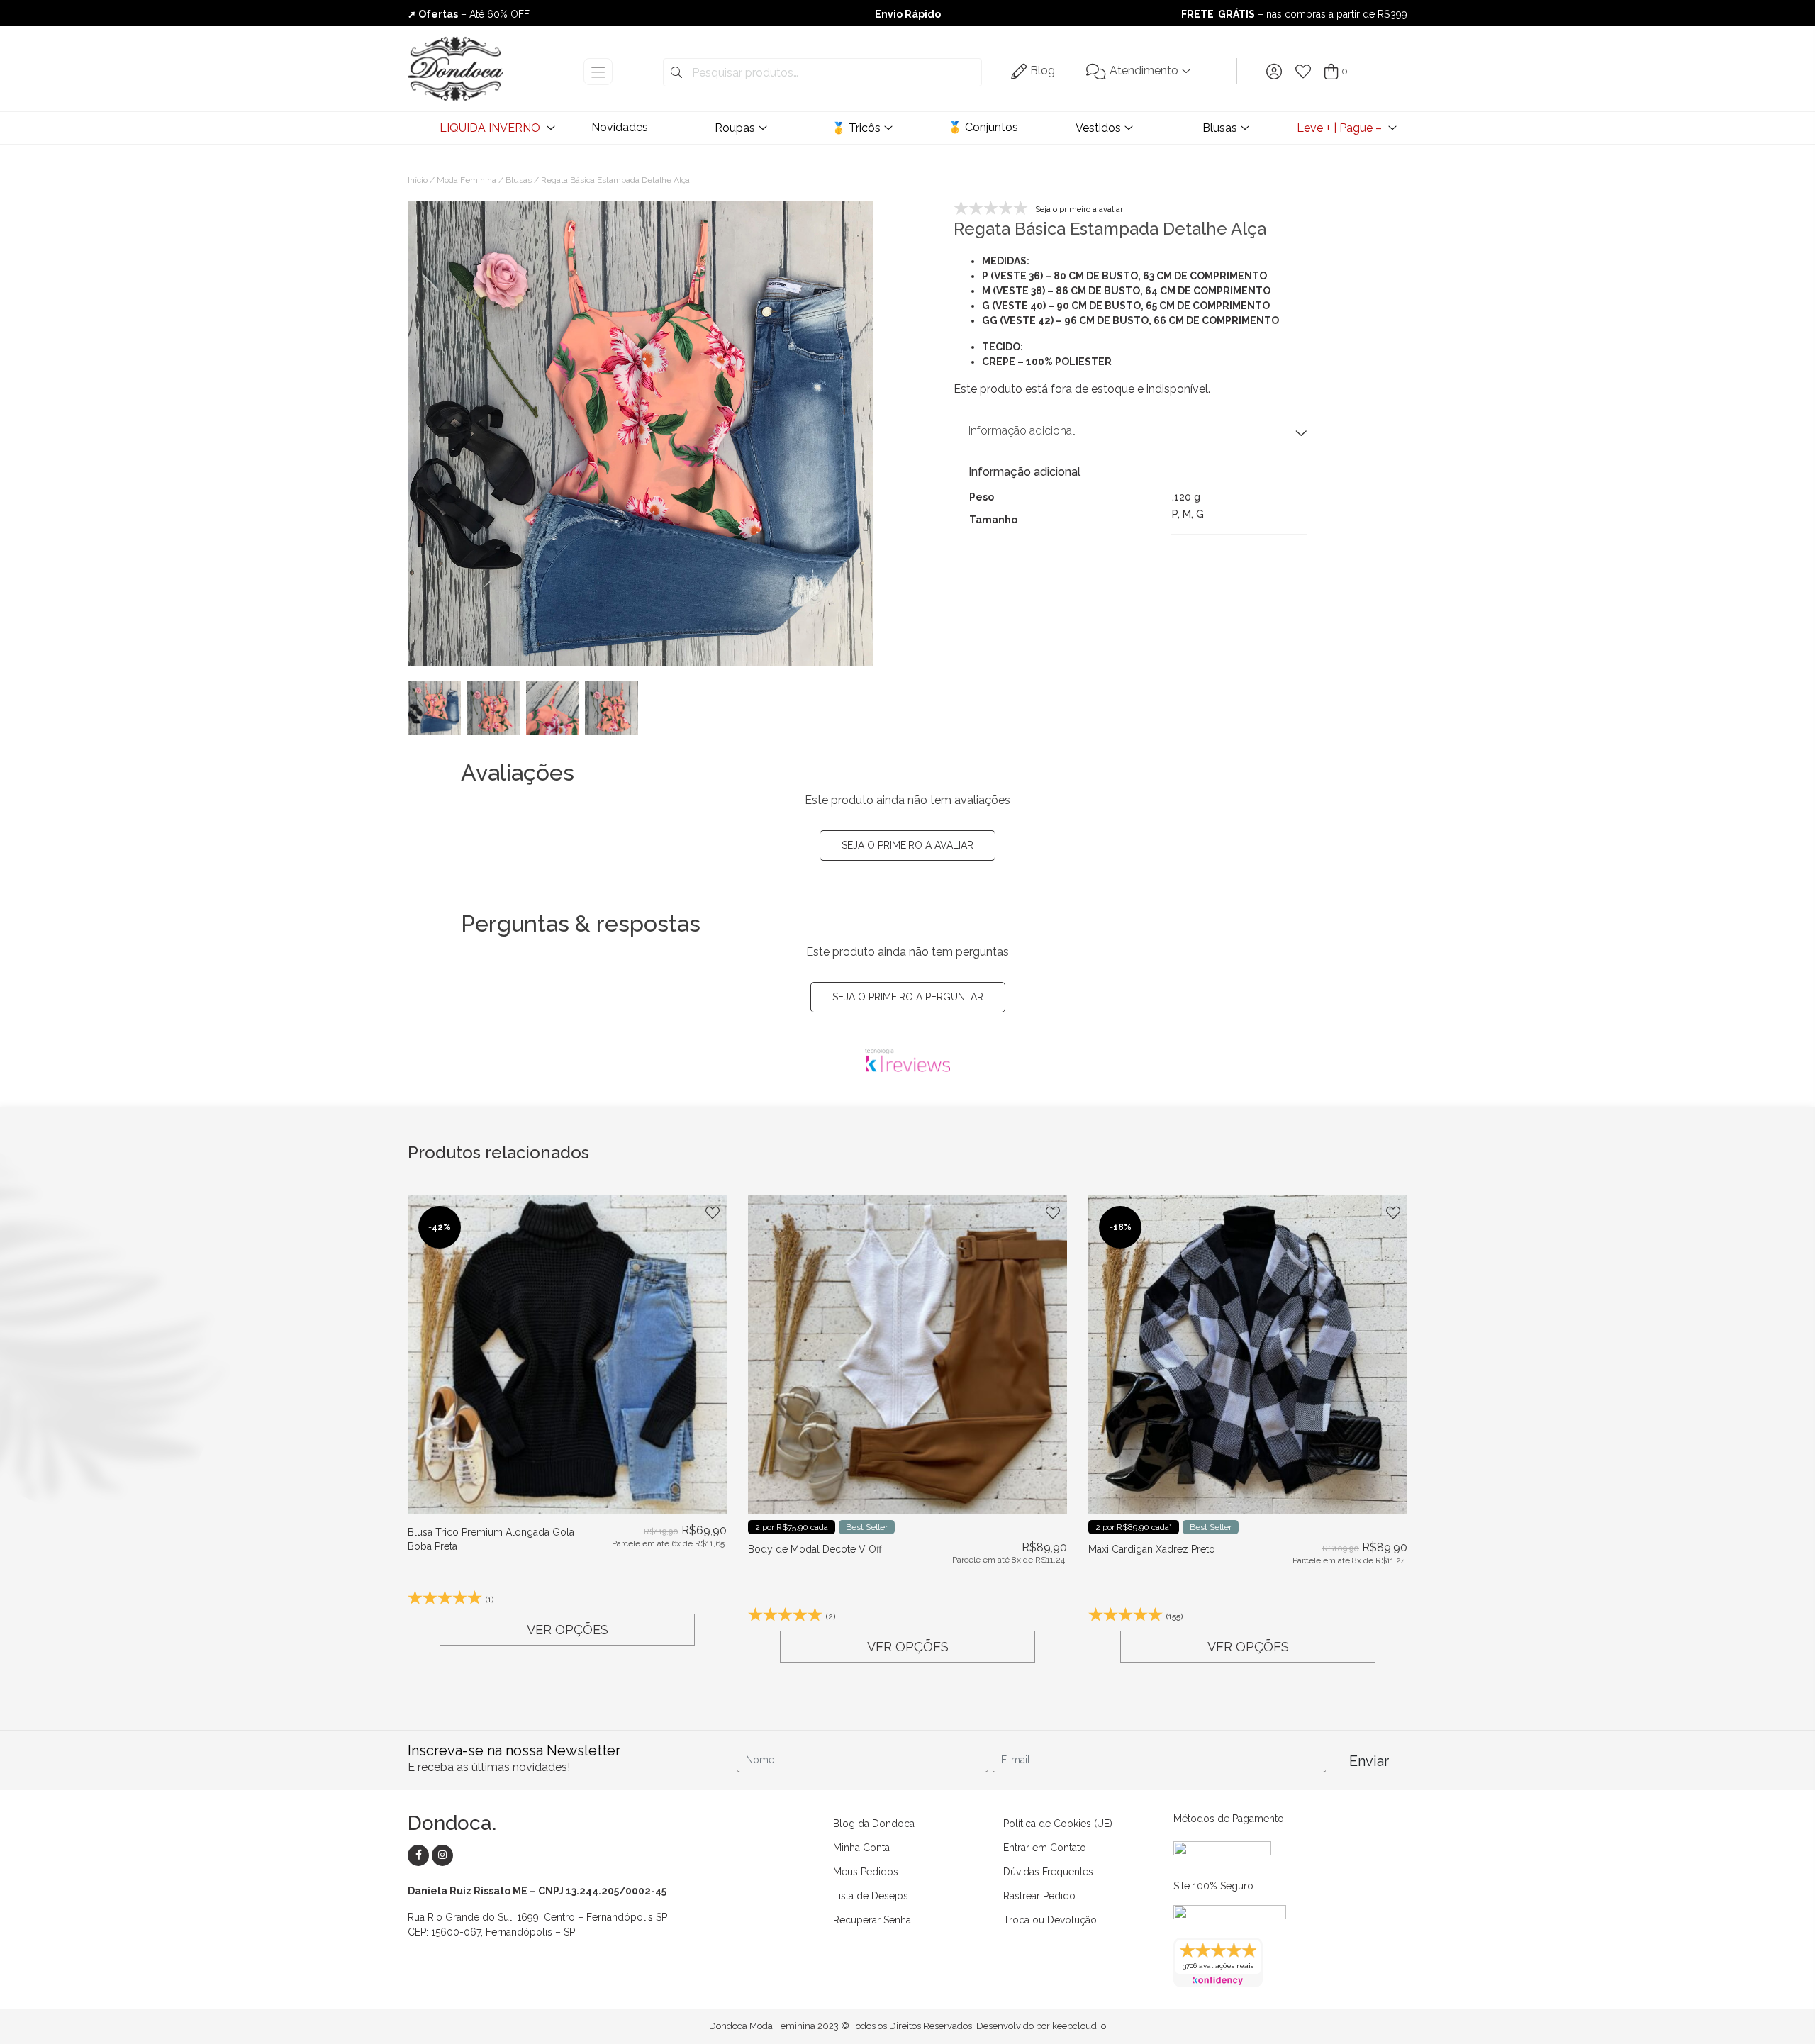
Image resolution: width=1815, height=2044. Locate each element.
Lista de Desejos (871, 1896)
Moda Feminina (467, 180)
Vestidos (1098, 128)
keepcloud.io (1079, 2026)
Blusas (1220, 128)
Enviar (1369, 1761)
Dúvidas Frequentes (1048, 1872)
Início (418, 180)
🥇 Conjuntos (983, 127)
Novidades (620, 127)
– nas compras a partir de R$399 (1294, 14)
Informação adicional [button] (1022, 431)
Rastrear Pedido (1039, 1896)
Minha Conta (861, 1848)
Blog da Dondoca (874, 1824)
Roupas (735, 128)
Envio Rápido (908, 14)
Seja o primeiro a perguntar (908, 997)
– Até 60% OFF (469, 14)
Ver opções (568, 1630)
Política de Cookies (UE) (1058, 1824)
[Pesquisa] (676, 73)
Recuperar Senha (872, 1920)
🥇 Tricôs (856, 128)
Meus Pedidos (866, 1872)
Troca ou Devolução (1050, 1920)
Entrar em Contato (1045, 1848)
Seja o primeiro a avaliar (907, 845)
